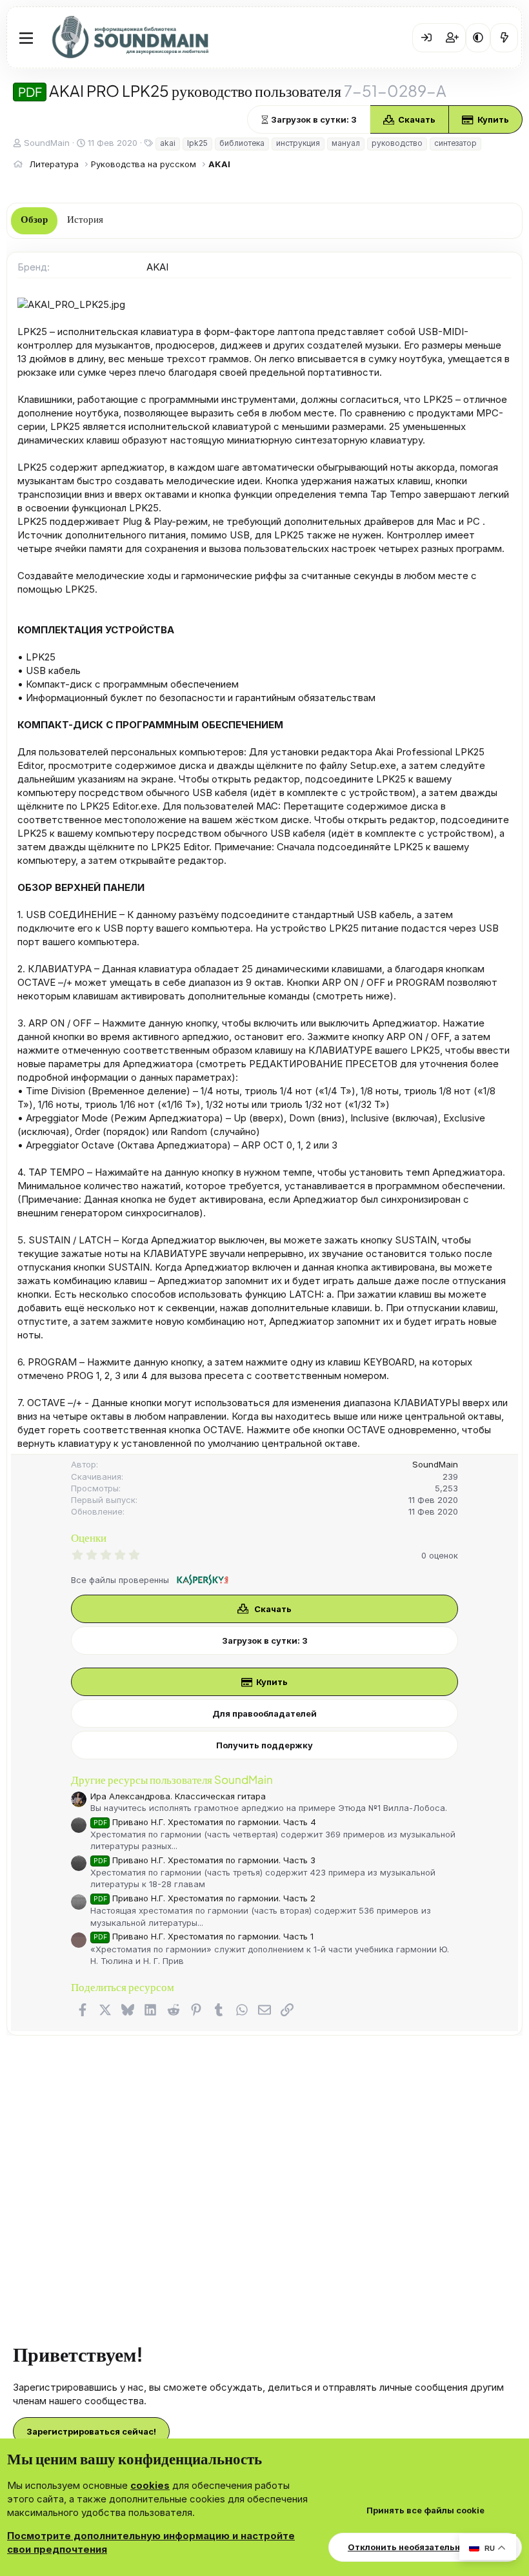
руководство (397, 143)
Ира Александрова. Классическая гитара (178, 1796)
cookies (150, 2485)
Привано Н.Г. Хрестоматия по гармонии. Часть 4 (205, 1822)
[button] (478, 37)
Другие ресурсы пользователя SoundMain (172, 1779)
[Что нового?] (504, 37)
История (85, 220)
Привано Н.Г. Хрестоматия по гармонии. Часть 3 (205, 1860)
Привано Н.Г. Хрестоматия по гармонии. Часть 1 (204, 1936)
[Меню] (26, 38)
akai (168, 143)
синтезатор (455, 143)
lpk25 (197, 143)
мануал (346, 143)
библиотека (242, 143)
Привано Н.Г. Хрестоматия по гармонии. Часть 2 (205, 1898)
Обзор (34, 220)
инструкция (298, 143)
